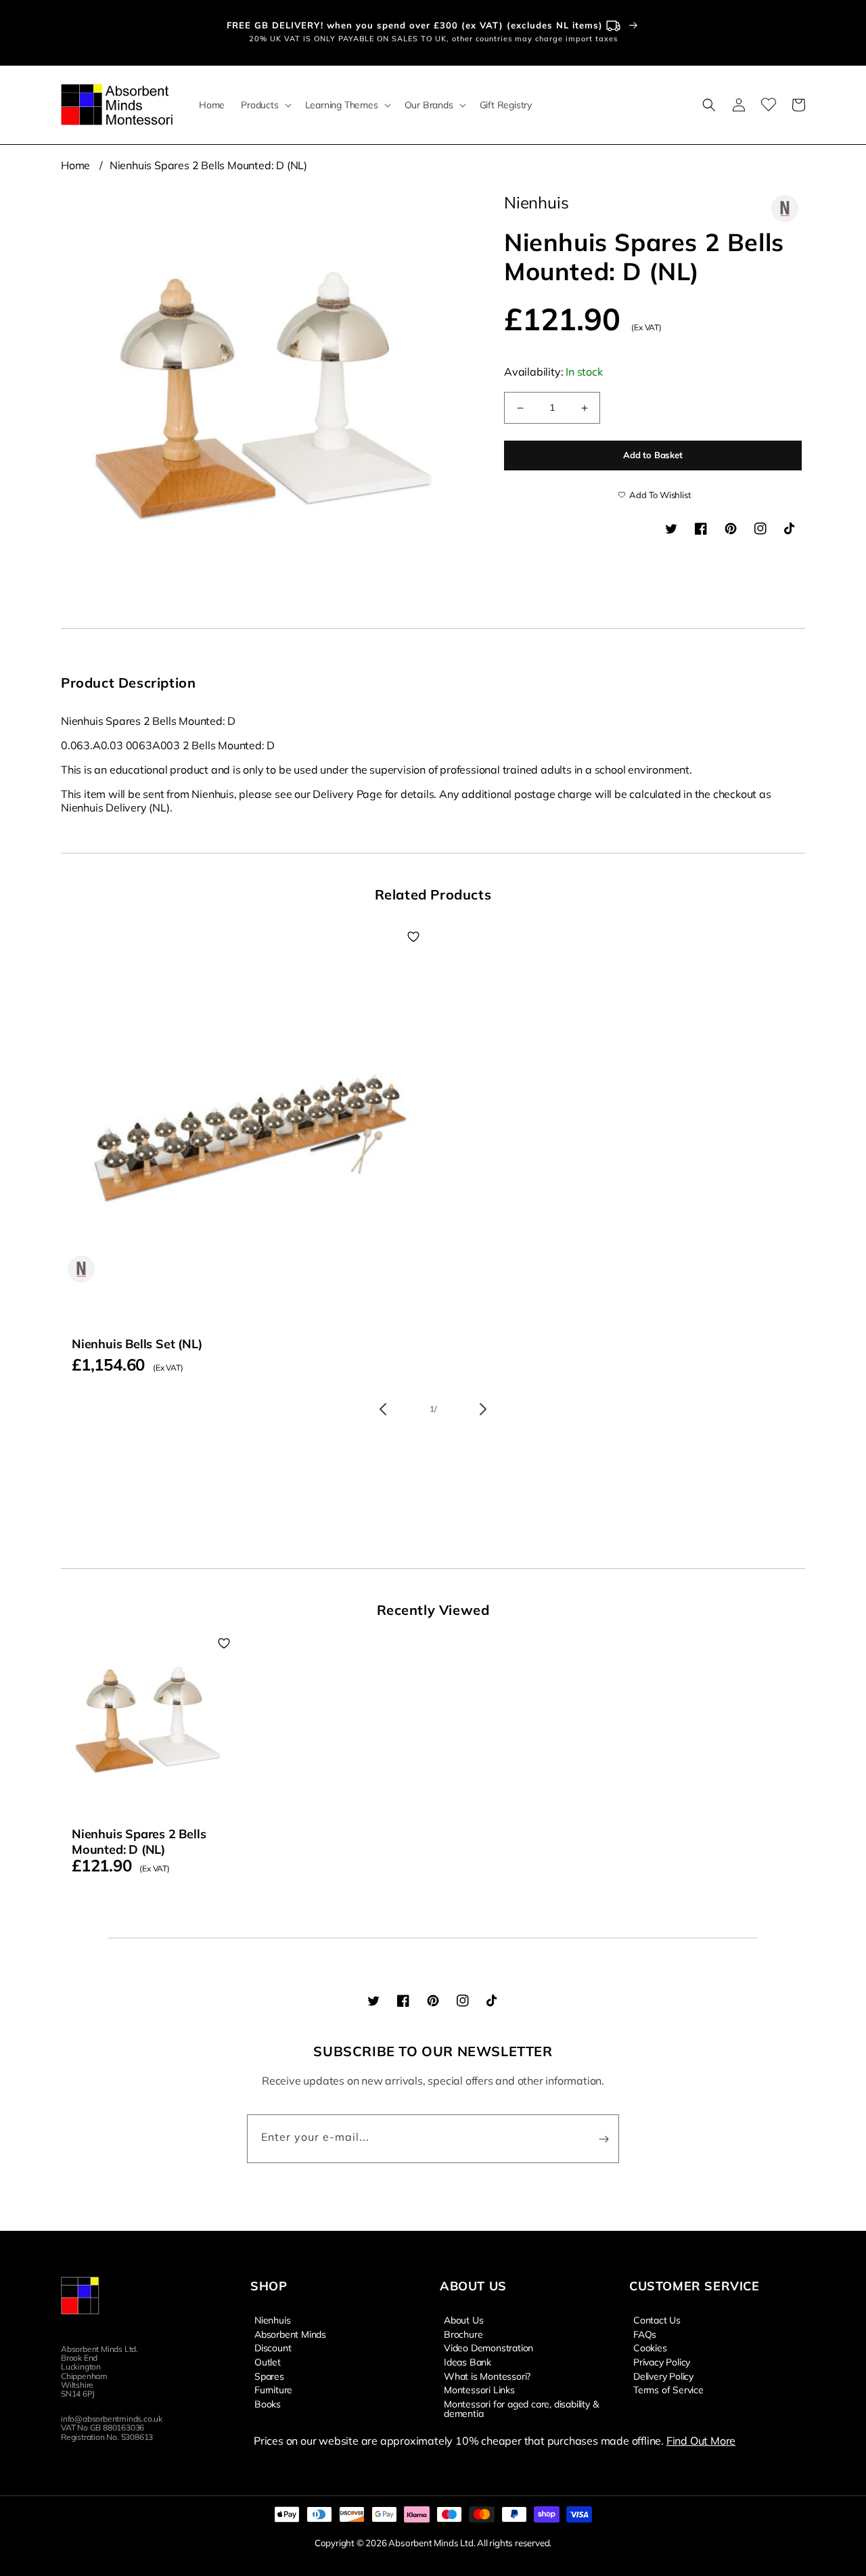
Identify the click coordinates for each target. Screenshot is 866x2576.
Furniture (273, 2389)
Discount (273, 2347)
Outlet (268, 2361)
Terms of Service (668, 2389)
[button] (265, 105)
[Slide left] (383, 1409)
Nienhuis (272, 2320)
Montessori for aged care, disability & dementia (521, 2408)
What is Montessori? (487, 2376)
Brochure (463, 2334)
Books (268, 2403)
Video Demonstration (488, 2347)
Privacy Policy (662, 2361)
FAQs (645, 2334)
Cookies (650, 2347)
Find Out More (701, 2441)
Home (75, 165)
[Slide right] (483, 1409)
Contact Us (657, 2320)
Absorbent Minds (290, 2334)
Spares (269, 2376)
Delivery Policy (663, 2376)
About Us (463, 2320)
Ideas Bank (468, 2361)
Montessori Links (479, 2389)
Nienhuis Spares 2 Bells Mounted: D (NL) (208, 165)
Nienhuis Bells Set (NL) (137, 1344)
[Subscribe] (603, 2139)
